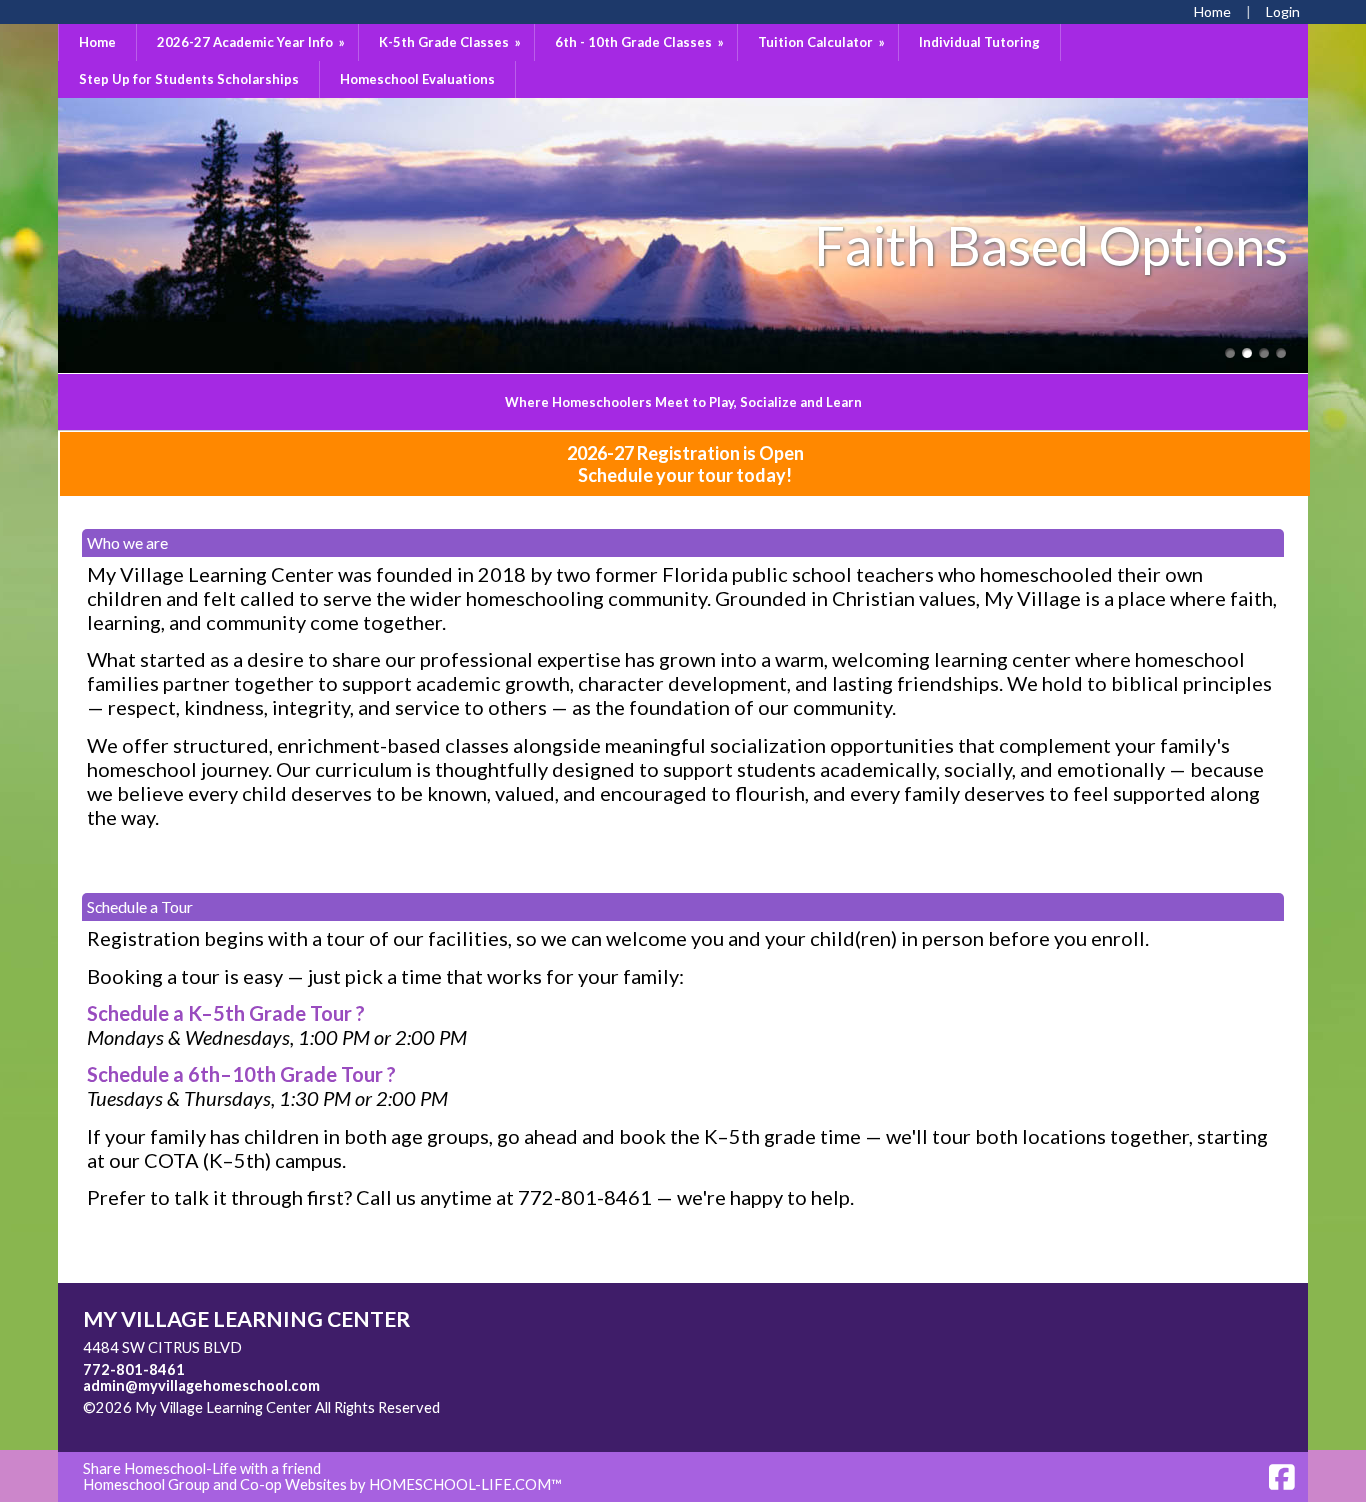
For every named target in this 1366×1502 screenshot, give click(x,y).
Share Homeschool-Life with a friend (202, 1468)
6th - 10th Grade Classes (641, 42)
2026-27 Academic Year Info (252, 42)
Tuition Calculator (823, 42)
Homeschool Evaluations (417, 79)
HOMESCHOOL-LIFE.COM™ (465, 1484)
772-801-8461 (134, 1369)
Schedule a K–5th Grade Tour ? (226, 1013)
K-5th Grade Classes (451, 42)
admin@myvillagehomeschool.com (201, 1385)
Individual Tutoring (979, 42)
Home (97, 42)
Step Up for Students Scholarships (189, 79)
